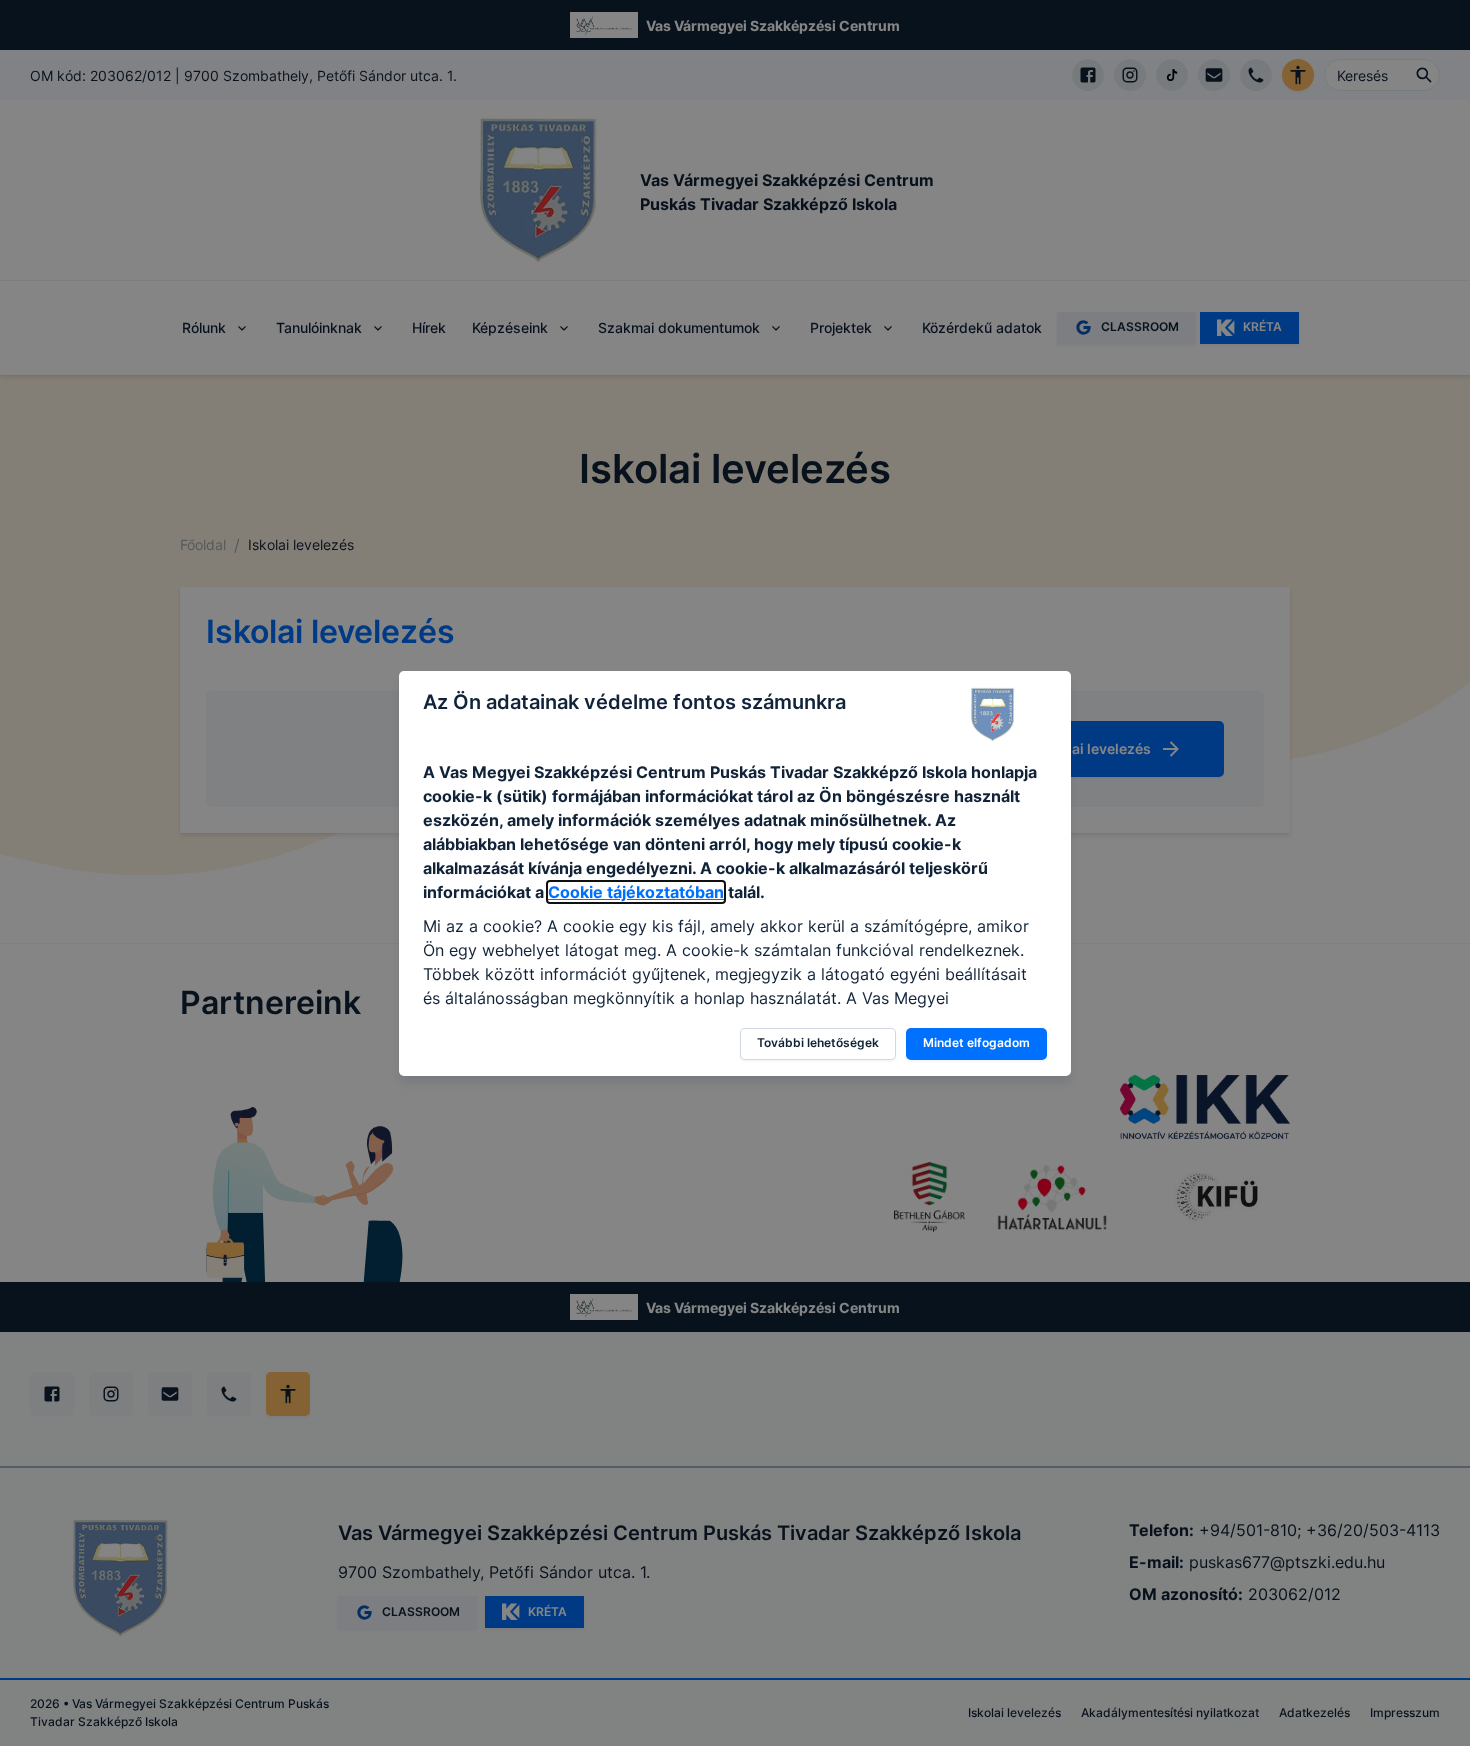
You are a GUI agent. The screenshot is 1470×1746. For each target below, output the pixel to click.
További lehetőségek (818, 1042)
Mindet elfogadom (976, 1042)
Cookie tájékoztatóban (636, 892)
